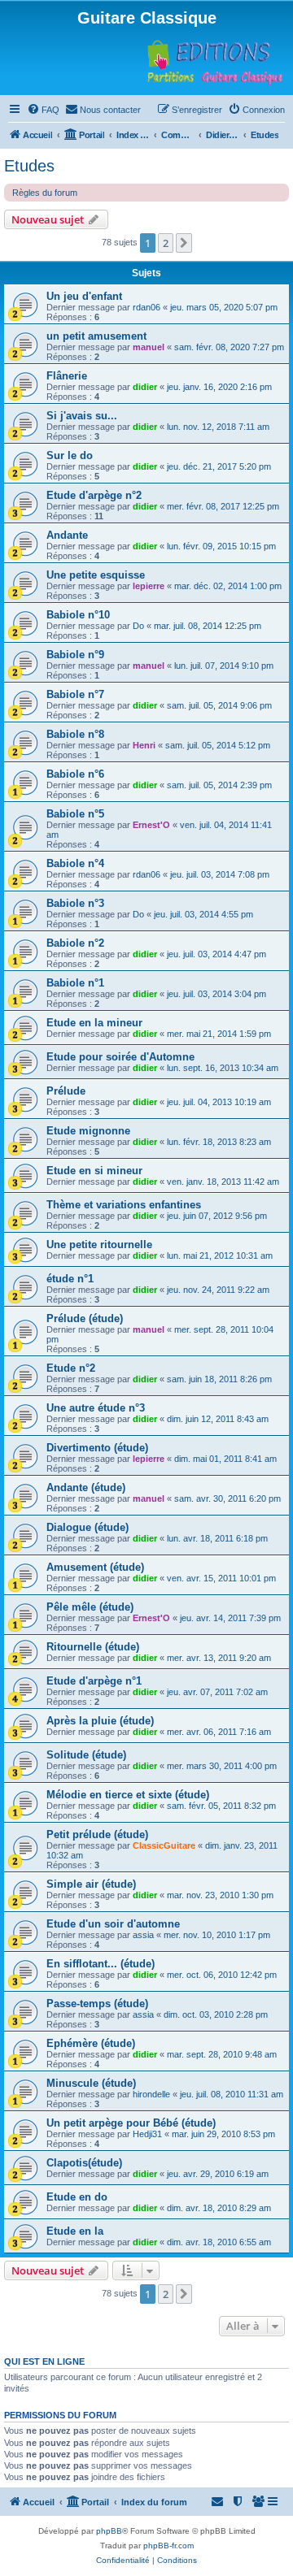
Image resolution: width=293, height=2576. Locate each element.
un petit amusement (96, 336)
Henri (144, 745)
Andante (67, 535)
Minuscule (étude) (91, 2083)
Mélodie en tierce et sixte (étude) (128, 1795)
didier (145, 387)
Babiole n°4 (75, 863)
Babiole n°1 (75, 983)
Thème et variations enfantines (124, 1205)
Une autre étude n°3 (96, 1408)
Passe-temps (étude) (97, 2004)
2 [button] (166, 243)
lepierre (149, 586)
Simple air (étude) (91, 1884)
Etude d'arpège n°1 (94, 1681)
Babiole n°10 (78, 615)
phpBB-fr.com (168, 2546)
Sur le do (70, 455)
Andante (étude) (86, 1487)
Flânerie (67, 376)
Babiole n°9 (75, 655)
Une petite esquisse (96, 575)
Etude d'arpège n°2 (94, 495)
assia (143, 1935)
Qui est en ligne (44, 2361)
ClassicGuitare (164, 1845)
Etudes (29, 166)
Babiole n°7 (75, 694)
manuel (149, 347)
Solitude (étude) (86, 1755)
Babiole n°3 (75, 903)
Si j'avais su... (82, 416)
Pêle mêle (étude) (90, 1607)
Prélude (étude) (85, 1318)
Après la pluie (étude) (100, 1721)
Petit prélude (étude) (97, 1834)
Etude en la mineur (94, 1023)
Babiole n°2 (75, 943)
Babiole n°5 (75, 814)
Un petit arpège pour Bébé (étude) (131, 2123)
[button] (184, 243)
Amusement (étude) (95, 1567)
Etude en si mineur (94, 1171)
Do (138, 626)
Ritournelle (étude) (93, 1647)
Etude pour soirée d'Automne (120, 1057)
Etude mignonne (88, 1131)
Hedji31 (147, 2134)
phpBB (109, 2531)
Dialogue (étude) (87, 1527)
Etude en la (75, 2231)
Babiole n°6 (75, 774)
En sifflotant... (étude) (101, 1964)
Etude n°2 (71, 1368)
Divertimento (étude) (97, 1448)
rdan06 (146, 307)
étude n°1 (70, 1279)
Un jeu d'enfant (84, 296)
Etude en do (77, 2197)
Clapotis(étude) (84, 2163)
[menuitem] (43, 110)
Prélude (66, 1091)
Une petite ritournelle (99, 1245)
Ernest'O (151, 825)
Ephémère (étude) (91, 2043)
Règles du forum (45, 193)
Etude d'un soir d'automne (113, 1924)
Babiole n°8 (75, 734)
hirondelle (151, 2094)
